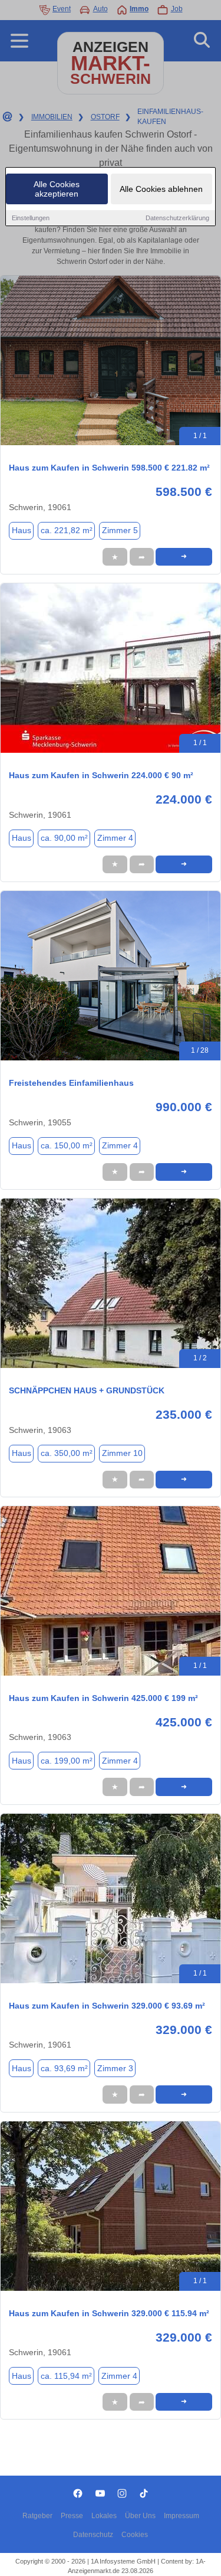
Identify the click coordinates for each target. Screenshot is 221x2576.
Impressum (182, 2516)
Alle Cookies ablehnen (161, 189)
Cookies (135, 2535)
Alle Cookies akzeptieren (57, 189)
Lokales (104, 2516)
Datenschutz (93, 2535)
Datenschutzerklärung (177, 218)
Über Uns (140, 2516)
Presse (72, 2516)
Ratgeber (37, 2516)
